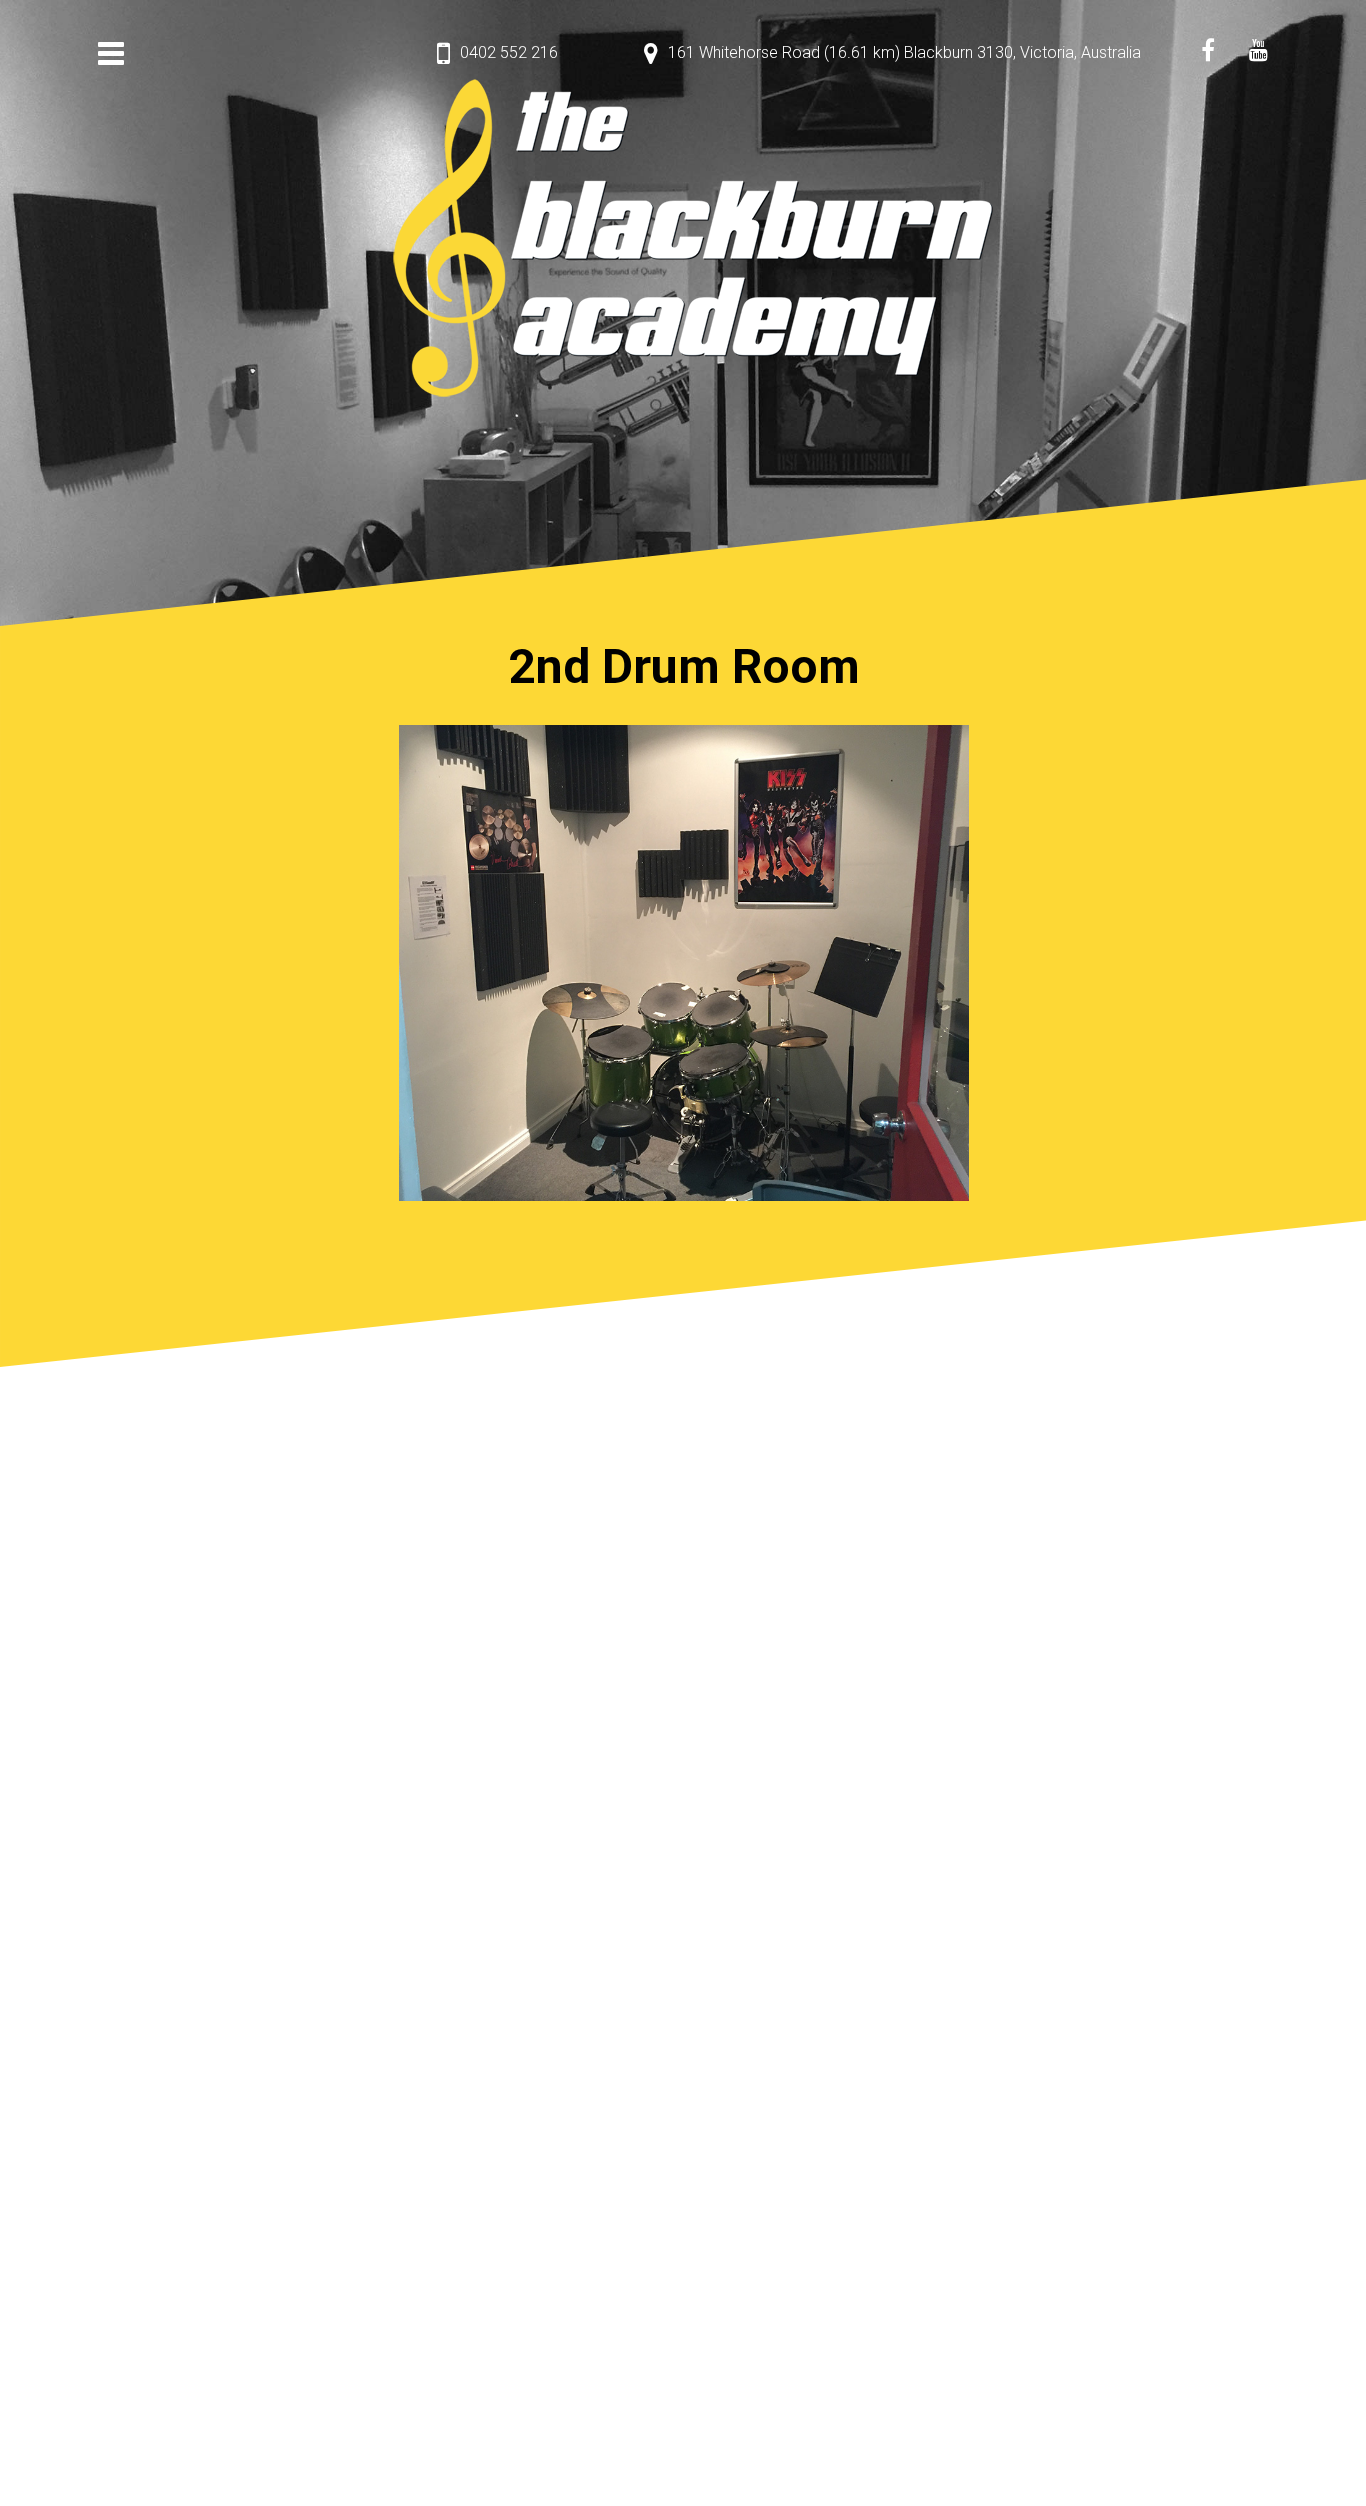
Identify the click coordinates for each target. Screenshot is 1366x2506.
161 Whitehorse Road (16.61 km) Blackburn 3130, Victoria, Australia (904, 52)
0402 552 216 (509, 52)
